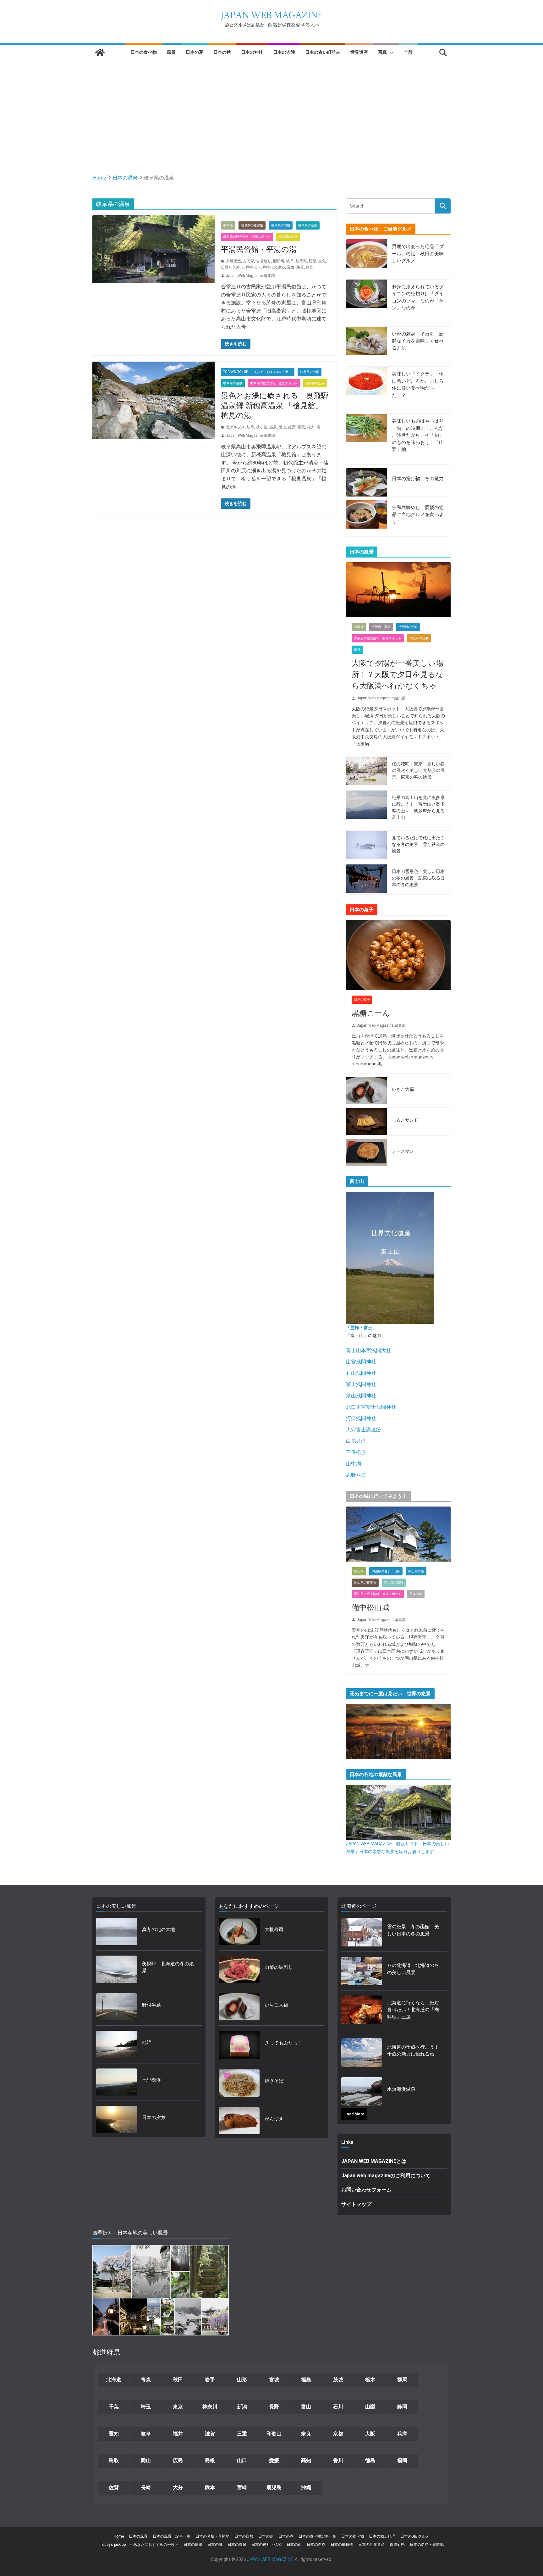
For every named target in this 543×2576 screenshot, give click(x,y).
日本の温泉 (237, 2545)
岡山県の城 (416, 1571)
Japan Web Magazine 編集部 (250, 276)
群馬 (402, 2380)
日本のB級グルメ (415, 2536)
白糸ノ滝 (356, 1441)
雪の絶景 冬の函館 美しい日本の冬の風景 (413, 1930)
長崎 (146, 2487)
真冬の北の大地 (159, 1929)
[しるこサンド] (366, 1121)
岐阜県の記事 (288, 237)
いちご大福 (403, 1089)
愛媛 (274, 2460)
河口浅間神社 (361, 1418)
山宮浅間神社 (361, 1362)
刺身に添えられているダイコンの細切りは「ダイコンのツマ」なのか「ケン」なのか (418, 297)
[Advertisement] (271, 108)
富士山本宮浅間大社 (369, 1350)
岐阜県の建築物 (252, 225)
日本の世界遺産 (371, 2545)
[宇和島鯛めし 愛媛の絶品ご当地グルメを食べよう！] (366, 519)
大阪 (370, 2434)
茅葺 (300, 267)
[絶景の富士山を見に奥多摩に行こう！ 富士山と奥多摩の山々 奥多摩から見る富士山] (366, 809)
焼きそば (274, 2081)
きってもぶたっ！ (283, 2043)
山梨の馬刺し (279, 1967)
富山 (306, 2407)
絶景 (301, 427)
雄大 (311, 427)
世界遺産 (359, 52)
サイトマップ (356, 2204)
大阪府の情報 (408, 627)
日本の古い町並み (323, 52)
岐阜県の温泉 (308, 225)
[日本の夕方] (117, 2120)
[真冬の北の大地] (117, 1932)
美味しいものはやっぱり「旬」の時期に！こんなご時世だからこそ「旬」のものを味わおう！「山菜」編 (418, 435)
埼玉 (146, 2407)
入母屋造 (233, 261)
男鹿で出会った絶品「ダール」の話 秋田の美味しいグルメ (418, 254)
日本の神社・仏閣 (266, 2545)
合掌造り (264, 261)
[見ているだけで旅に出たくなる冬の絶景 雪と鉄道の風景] (366, 846)
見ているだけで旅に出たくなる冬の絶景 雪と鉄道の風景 (418, 844)
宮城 (274, 2380)
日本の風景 (138, 2536)
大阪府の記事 (419, 638)
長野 (274, 2407)
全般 (408, 52)
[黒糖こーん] (398, 955)
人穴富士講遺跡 (364, 1430)
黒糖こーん (371, 1013)
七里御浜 (151, 2080)
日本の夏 (195, 52)
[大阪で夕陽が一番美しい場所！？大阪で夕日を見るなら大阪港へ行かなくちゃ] (398, 590)
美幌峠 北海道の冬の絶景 (168, 1967)
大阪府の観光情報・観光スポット (378, 638)
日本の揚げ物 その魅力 (418, 479)
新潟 (242, 2407)
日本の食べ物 (144, 52)
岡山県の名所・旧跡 (386, 1571)
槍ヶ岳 (262, 427)
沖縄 (306, 2487)
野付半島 (151, 2005)
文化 (322, 261)
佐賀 (114, 2487)
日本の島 (266, 2536)
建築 (313, 261)
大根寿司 (274, 1929)
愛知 (114, 2434)
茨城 (338, 2380)
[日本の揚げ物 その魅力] (366, 482)
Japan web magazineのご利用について (386, 2176)
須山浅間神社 (361, 1396)
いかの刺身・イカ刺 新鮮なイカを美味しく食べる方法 (418, 341)
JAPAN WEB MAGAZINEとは (374, 2161)
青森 (146, 2380)
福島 (306, 2380)
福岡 (402, 2460)
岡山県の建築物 (365, 1582)
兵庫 (402, 2434)
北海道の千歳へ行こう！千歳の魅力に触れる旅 (413, 2051)
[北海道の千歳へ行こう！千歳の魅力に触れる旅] (362, 2052)
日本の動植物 (342, 2545)
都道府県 (397, 2545)
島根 (210, 2460)
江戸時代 (249, 267)
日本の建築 (193, 2545)
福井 (178, 2434)
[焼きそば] (239, 2083)
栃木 (370, 2380)
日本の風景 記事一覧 (172, 2536)
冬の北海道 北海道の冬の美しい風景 (413, 1969)
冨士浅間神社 (361, 1384)
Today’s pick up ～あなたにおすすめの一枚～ (139, 2545)
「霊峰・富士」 (361, 1328)
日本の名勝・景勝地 (212, 2536)
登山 (282, 427)
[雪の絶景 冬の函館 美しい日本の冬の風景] (362, 1932)
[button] (390, 53)
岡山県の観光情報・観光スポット (378, 1594)
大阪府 (359, 627)
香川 (338, 2460)
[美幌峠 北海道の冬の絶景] (117, 1969)
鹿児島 (274, 2487)
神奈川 (210, 2407)
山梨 (370, 2407)
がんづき (274, 2119)
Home (119, 2536)
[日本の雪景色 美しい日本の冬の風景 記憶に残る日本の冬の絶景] (366, 879)
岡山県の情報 (394, 1582)
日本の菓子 (362, 999)
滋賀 (210, 2434)
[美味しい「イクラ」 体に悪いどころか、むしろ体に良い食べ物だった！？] (366, 388)
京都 (338, 2434)
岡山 (146, 2460)
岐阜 (290, 261)
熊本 (210, 2487)
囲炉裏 (279, 261)
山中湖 (354, 1464)
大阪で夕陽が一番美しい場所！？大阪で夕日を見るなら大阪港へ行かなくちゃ (398, 675)
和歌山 (274, 2434)
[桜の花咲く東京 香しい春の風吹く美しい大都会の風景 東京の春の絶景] (366, 772)
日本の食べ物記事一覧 (317, 2536)
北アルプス (235, 427)
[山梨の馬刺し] (239, 1969)
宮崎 (242, 2487)
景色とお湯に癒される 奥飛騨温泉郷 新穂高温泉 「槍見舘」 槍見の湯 (276, 406)
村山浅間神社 (361, 1373)
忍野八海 (356, 1475)
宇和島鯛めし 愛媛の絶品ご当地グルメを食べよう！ (418, 515)
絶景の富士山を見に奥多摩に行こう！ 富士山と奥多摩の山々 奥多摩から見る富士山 (418, 807)
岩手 (210, 2380)
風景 (171, 52)
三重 (242, 2434)
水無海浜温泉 (401, 2089)
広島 (178, 2460)
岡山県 (359, 1571)
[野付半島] (117, 2007)
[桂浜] (117, 2044)
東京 (178, 2407)
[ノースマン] (366, 1153)
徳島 (370, 2460)
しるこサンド (405, 1120)
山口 (242, 2460)
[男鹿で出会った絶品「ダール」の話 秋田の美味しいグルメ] (366, 258)
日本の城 (416, 1594)
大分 (178, 2487)
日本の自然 (244, 2536)
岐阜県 (228, 225)
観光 (310, 267)
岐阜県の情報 (281, 225)
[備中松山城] (398, 1534)
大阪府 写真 (381, 627)
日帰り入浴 (230, 267)
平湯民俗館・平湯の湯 (259, 249)
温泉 (291, 267)
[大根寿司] (239, 1932)
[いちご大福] (366, 1091)
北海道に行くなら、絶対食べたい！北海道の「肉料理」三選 (413, 2010)
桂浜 (147, 2042)
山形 (242, 2380)
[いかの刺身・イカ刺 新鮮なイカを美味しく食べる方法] (366, 345)
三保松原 (356, 1452)
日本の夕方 (154, 2118)
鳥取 (114, 2460)
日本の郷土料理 (382, 2536)
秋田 (178, 2380)
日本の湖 (286, 2536)
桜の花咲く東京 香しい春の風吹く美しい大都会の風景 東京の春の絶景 (418, 770)
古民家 (249, 261)
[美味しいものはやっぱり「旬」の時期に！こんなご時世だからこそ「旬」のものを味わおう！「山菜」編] (366, 439)
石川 (338, 2407)
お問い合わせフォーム (366, 2190)
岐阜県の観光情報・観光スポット (247, 237)
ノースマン (403, 1151)
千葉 (114, 2407)
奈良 (306, 2434)
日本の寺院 (284, 52)
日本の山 (294, 2545)
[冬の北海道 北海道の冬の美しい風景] (362, 1971)
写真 (382, 52)
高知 (306, 2460)
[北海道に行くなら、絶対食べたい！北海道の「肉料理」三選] (362, 2012)
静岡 (402, 2407)
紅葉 (292, 427)
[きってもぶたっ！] (239, 2045)
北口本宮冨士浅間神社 (371, 1407)
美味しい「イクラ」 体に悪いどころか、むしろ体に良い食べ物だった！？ (418, 385)
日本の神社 (252, 52)
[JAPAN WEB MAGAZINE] (100, 53)
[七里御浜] (117, 2082)
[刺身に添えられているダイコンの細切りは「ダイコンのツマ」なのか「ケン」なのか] (366, 301)
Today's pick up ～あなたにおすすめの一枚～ (258, 372)
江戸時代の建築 (272, 267)
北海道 (114, 2380)
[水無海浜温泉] (362, 2091)
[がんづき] (239, 2121)
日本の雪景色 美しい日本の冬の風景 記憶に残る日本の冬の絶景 (418, 878)
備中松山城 (370, 1607)
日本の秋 (222, 52)
